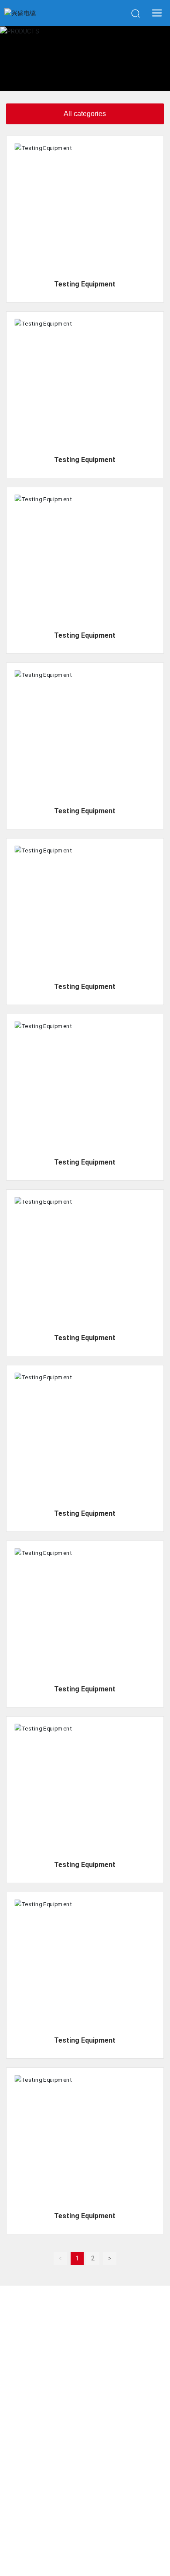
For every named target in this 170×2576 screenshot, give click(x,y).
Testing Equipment (85, 284)
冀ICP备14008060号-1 (85, 2529)
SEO (114, 2539)
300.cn (93, 2539)
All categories (85, 114)
